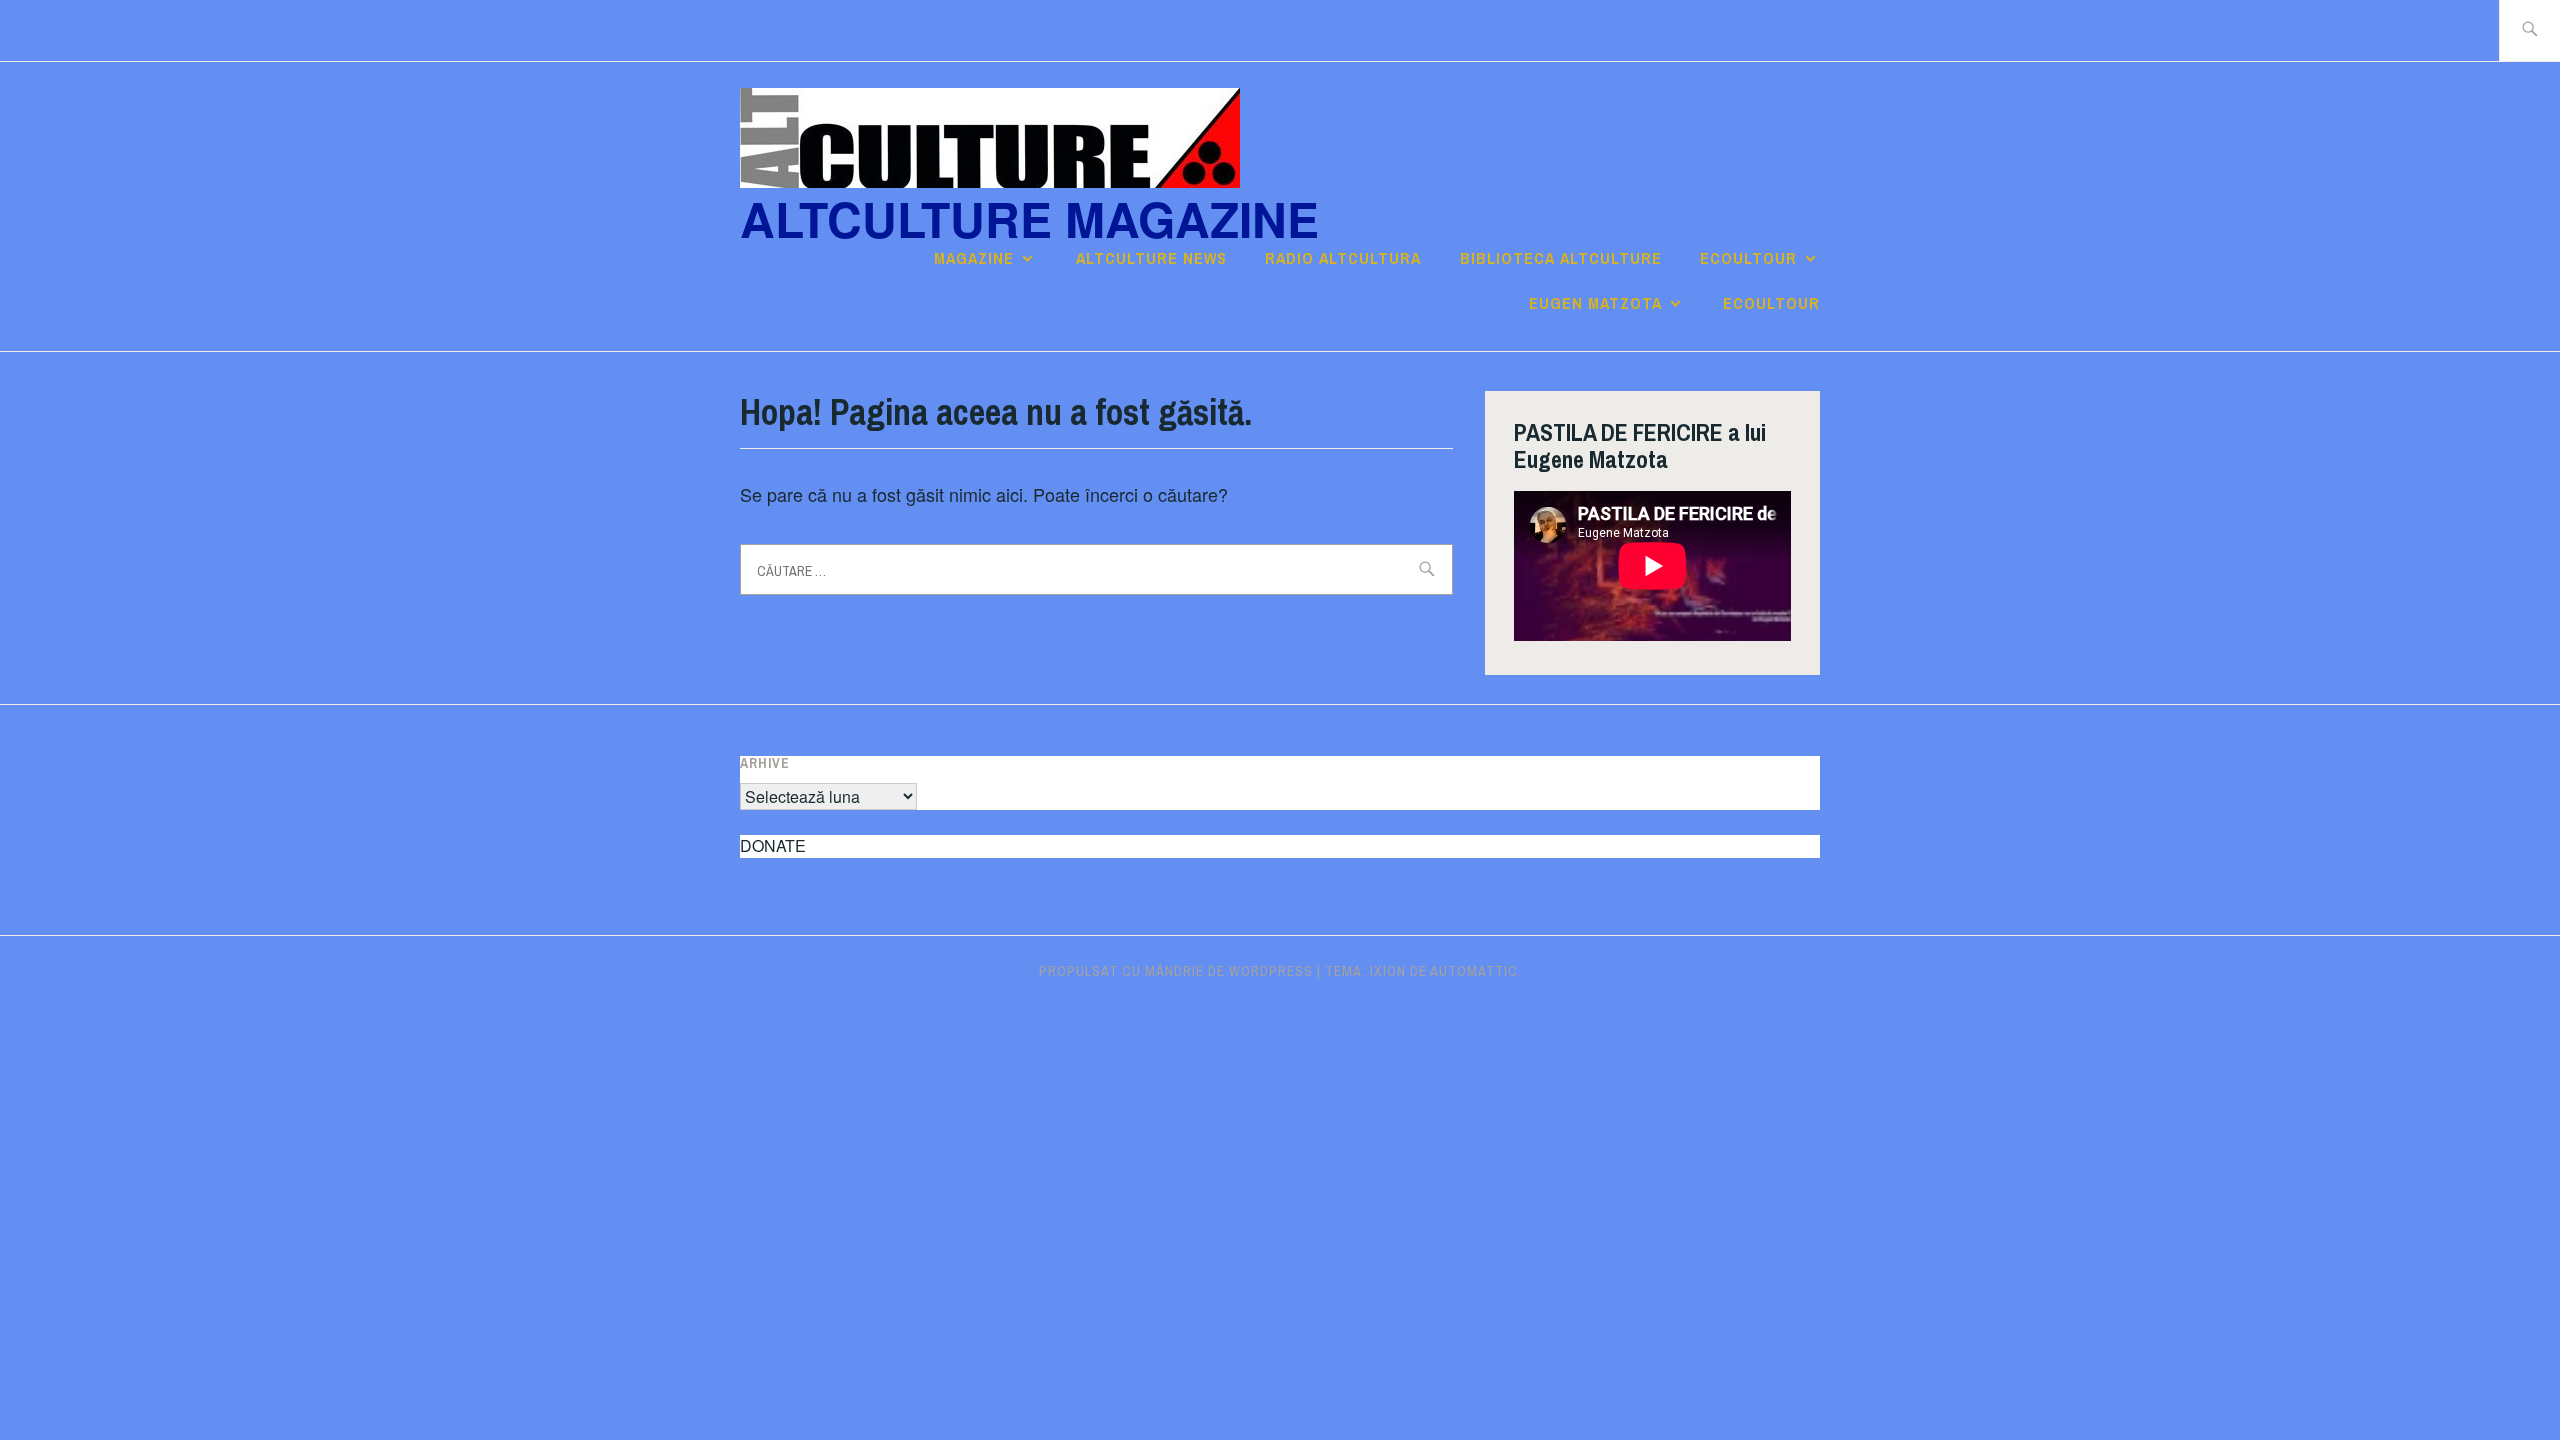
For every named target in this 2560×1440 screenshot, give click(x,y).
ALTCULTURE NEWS (1151, 258)
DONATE (773, 845)
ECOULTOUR (1748, 258)
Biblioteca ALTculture (1561, 258)
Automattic (1474, 971)
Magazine (974, 258)
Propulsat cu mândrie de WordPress (1176, 971)
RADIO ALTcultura (1343, 258)
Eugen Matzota (1595, 303)
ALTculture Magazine (1029, 218)
